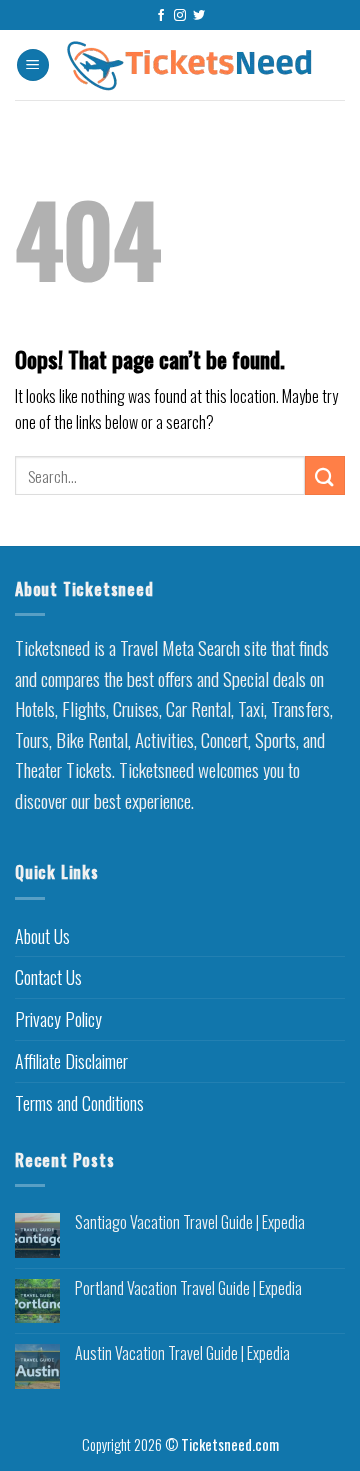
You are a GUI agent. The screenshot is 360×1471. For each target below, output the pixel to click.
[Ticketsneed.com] (190, 65)
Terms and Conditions (79, 1103)
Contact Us (48, 977)
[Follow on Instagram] (180, 16)
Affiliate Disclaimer (71, 1061)
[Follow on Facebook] (161, 16)
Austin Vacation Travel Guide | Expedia (182, 1353)
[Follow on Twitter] (199, 16)
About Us (42, 936)
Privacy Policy (58, 1019)
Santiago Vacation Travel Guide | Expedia (190, 1222)
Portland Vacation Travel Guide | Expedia (188, 1288)
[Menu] (33, 65)
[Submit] (325, 475)
